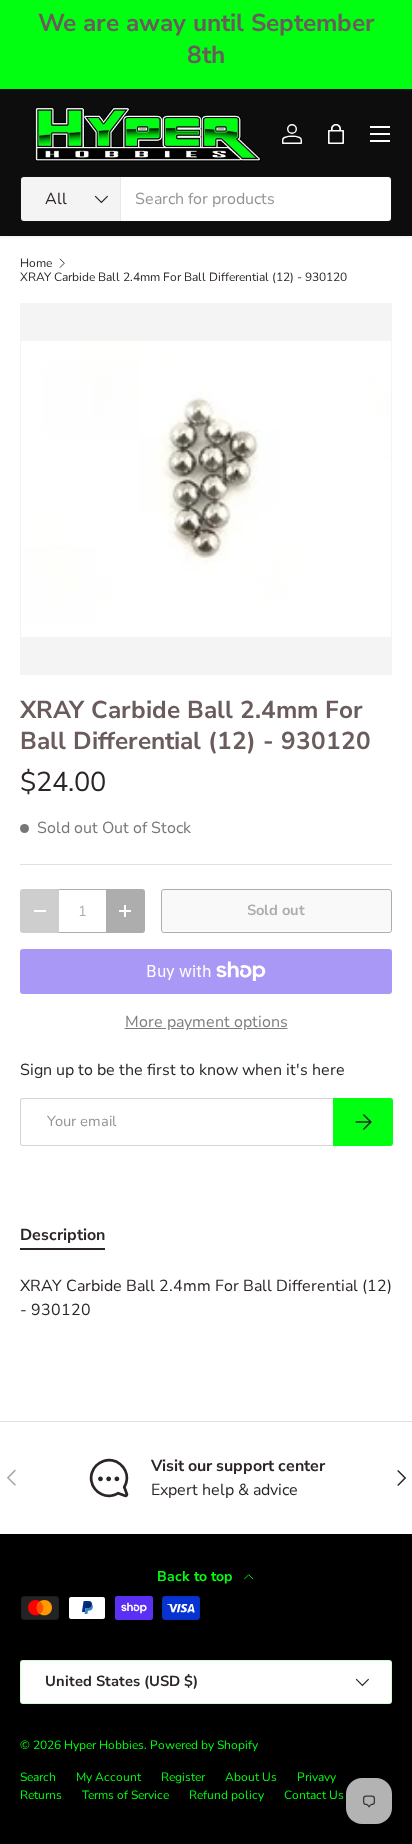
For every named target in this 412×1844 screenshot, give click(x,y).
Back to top (196, 1576)
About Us (251, 1777)
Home (36, 263)
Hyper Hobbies (104, 1745)
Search (38, 1777)
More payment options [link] (206, 1022)
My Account (108, 1777)
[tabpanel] (206, 1298)
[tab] (62, 1235)
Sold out (276, 910)
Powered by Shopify (204, 1745)
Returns (41, 1795)
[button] (336, 134)
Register (183, 1777)
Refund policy (226, 1795)
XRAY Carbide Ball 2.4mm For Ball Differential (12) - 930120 (183, 277)
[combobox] (206, 199)
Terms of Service (125, 1795)
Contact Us (314, 1795)
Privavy (316, 1777)
